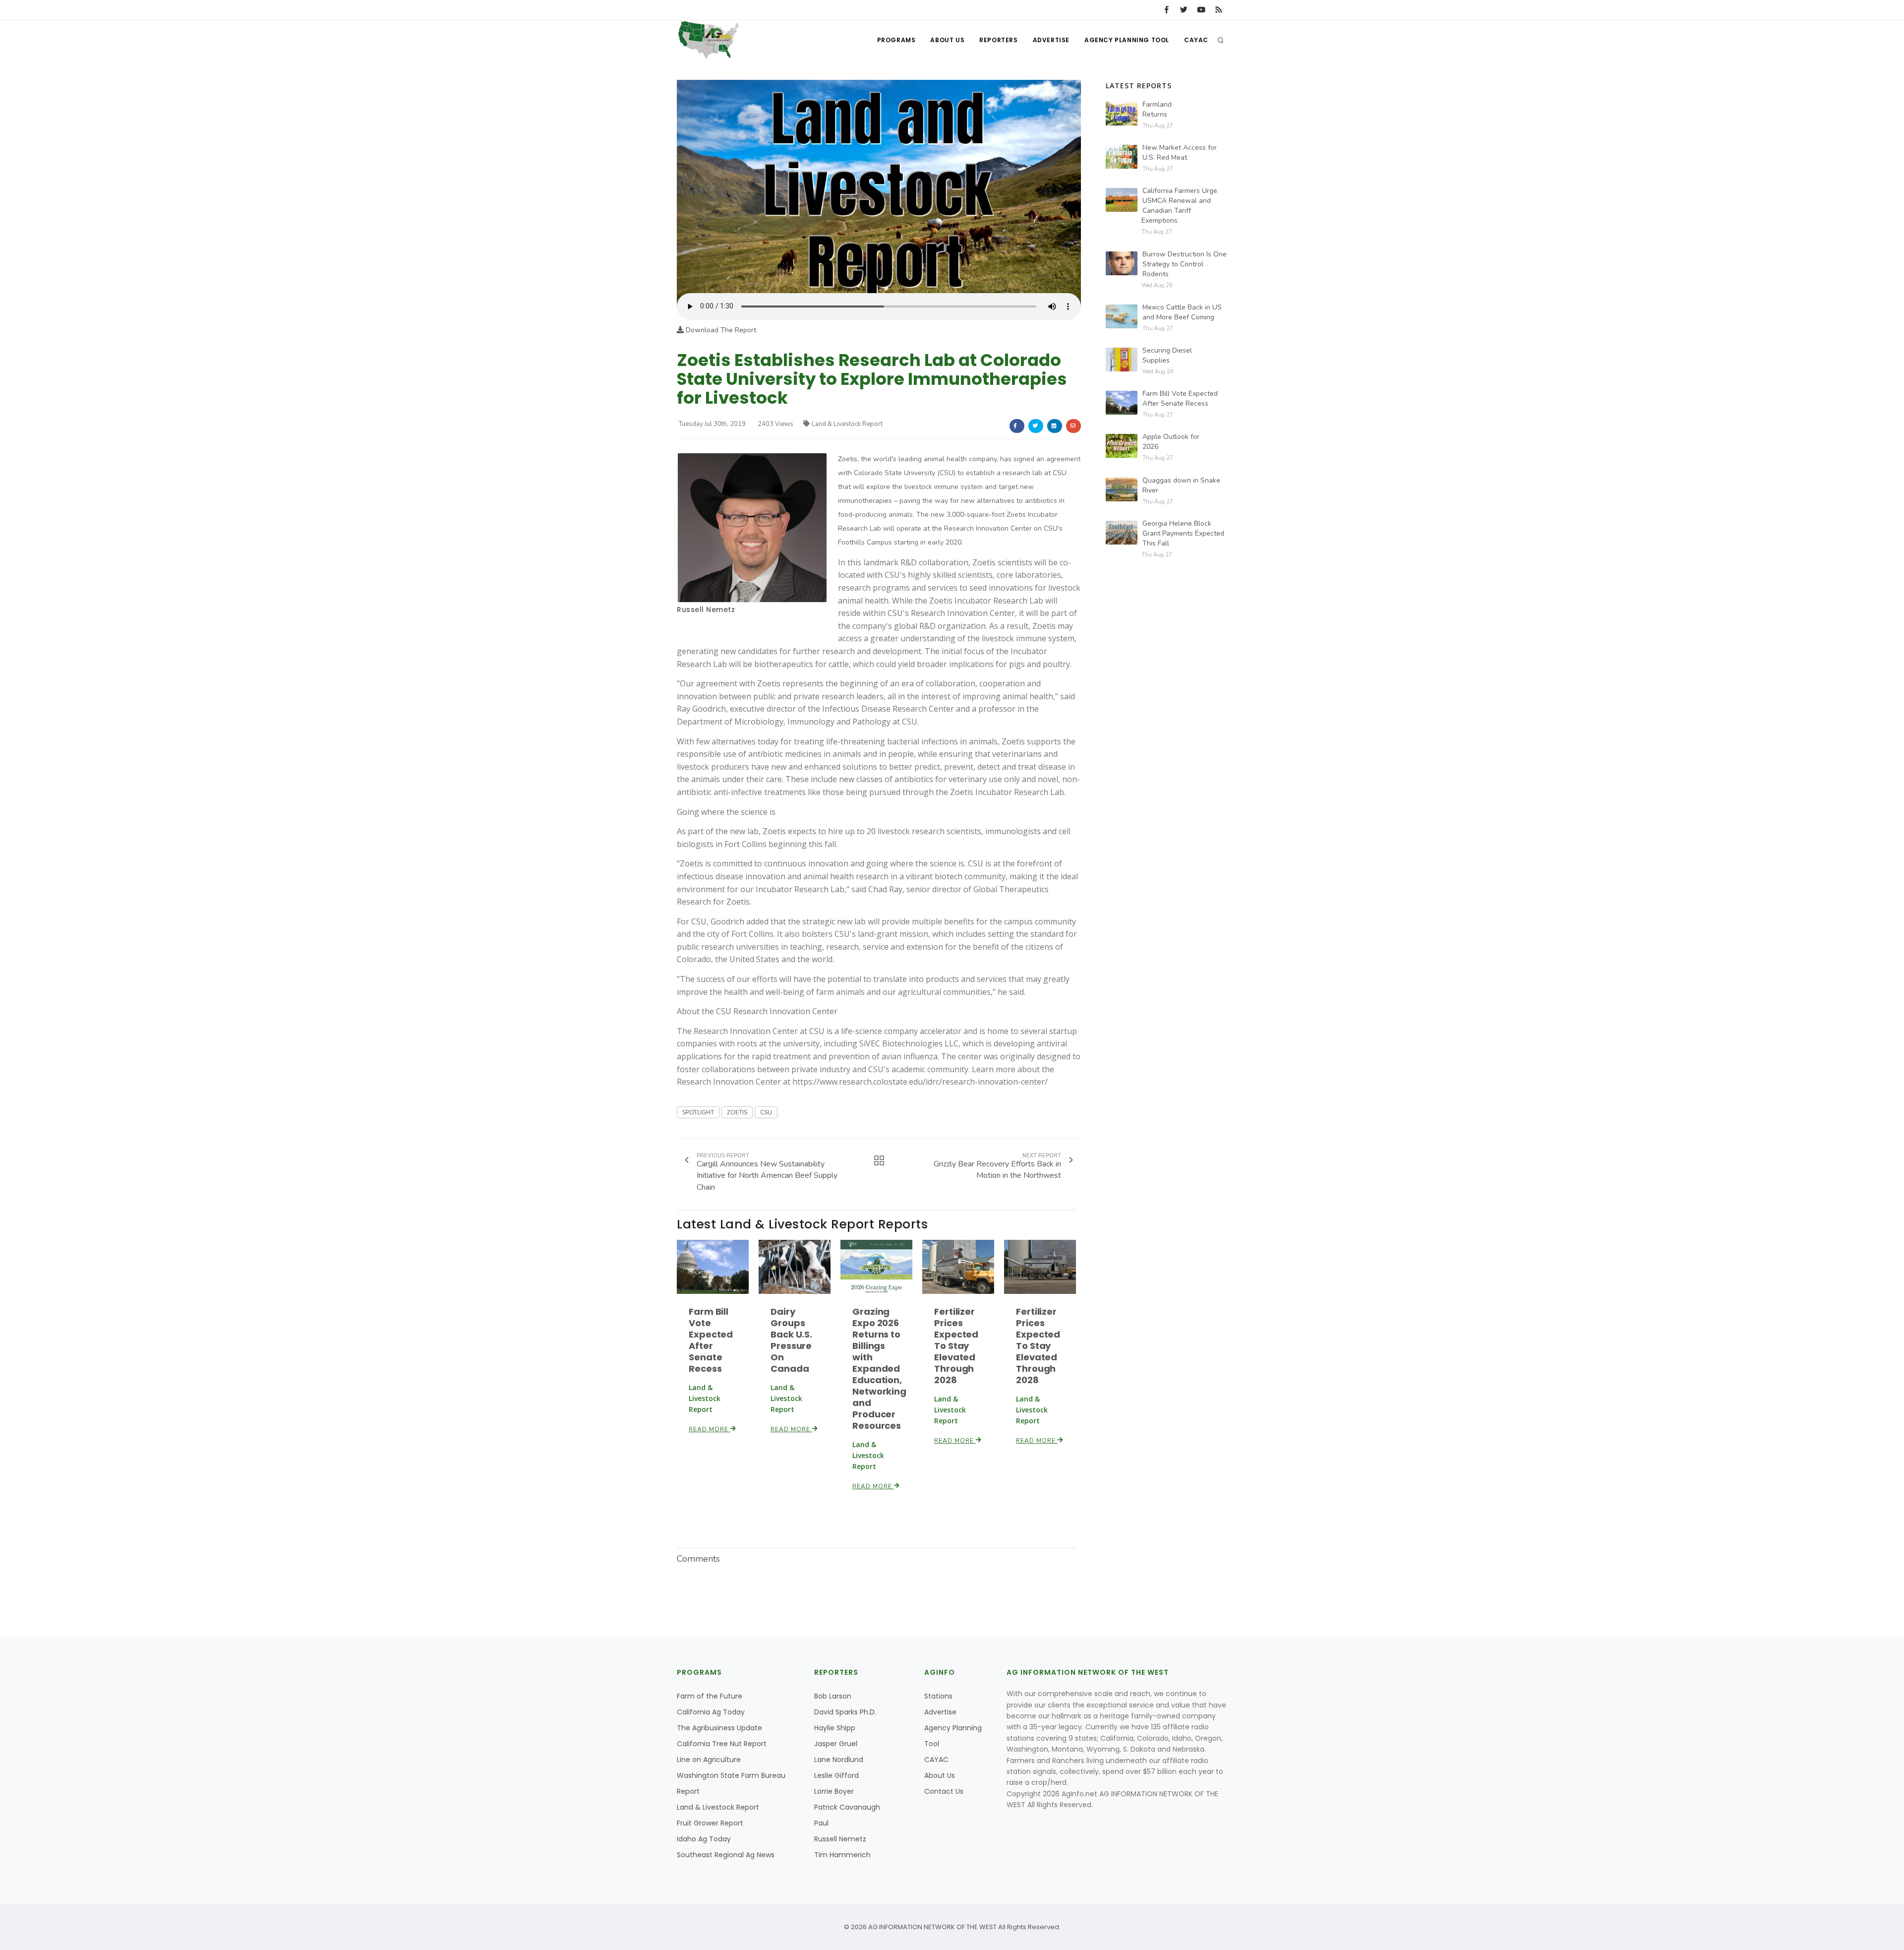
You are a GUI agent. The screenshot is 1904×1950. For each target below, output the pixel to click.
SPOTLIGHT (698, 1112)
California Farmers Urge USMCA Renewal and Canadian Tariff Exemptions (1179, 206)
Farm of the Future (710, 1696)
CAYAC (1196, 40)
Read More (710, 1429)
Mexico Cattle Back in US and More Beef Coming (1182, 312)
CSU (766, 1112)
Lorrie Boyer (834, 1791)
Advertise (1051, 40)
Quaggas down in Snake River (1181, 485)
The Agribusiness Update (719, 1728)
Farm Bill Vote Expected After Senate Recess (711, 1340)
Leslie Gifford (836, 1775)
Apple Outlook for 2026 (1171, 442)
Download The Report (720, 330)
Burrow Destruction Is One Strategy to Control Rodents (1185, 264)
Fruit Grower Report (710, 1823)
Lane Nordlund (839, 1760)
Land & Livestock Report (847, 424)
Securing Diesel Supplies (1167, 355)
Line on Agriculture (709, 1760)
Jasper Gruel (836, 1744)
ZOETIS (737, 1112)
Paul (821, 1823)
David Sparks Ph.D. (845, 1712)
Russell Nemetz (706, 609)
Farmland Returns (1157, 109)
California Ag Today (711, 1712)
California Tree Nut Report (722, 1744)
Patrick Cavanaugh (847, 1807)
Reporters (998, 40)
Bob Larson (833, 1696)
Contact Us (944, 1791)
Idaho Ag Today (704, 1839)
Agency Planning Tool (1127, 40)
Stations (938, 1696)
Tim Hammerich (842, 1855)
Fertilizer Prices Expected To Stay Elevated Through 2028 (956, 1346)
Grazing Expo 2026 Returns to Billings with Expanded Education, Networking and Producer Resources (879, 1369)
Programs (896, 40)
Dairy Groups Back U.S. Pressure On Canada (791, 1340)
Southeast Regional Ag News (726, 1855)
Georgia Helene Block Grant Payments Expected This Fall (1183, 533)
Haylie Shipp (835, 1728)
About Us (947, 40)
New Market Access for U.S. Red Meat (1180, 152)
